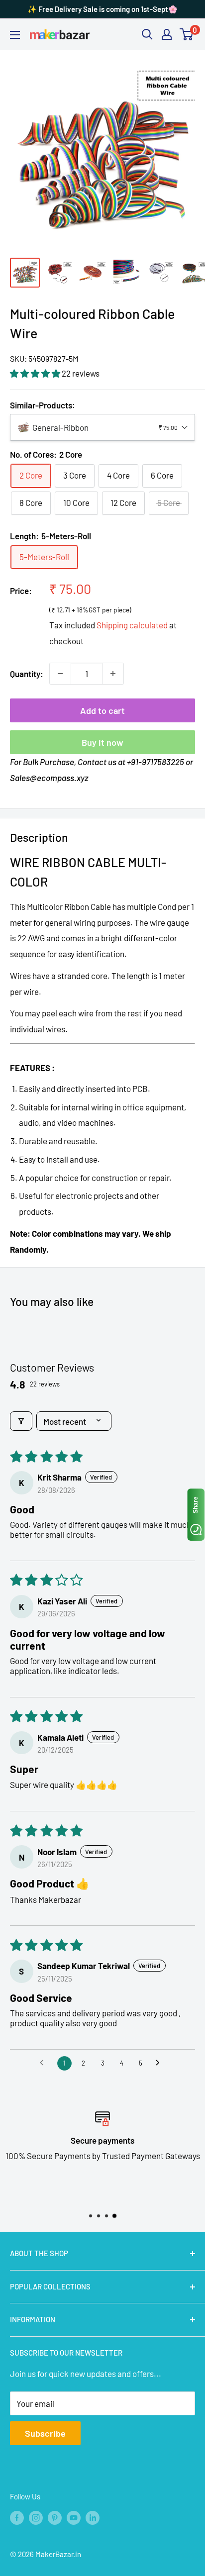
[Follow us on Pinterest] (55, 2517)
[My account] (167, 34)
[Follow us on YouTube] (74, 2517)
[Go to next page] (160, 2064)
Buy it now (102, 742)
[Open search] (147, 34)
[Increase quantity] (113, 674)
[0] (187, 34)
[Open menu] (15, 35)
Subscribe (45, 2433)
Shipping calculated (132, 625)
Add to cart (102, 710)
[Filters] (21, 1421)
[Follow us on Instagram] (36, 2517)
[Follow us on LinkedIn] (93, 2517)
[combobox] (102, 427)
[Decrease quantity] (60, 674)
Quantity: (27, 674)
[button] (36, 373)
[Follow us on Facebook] (17, 2517)
